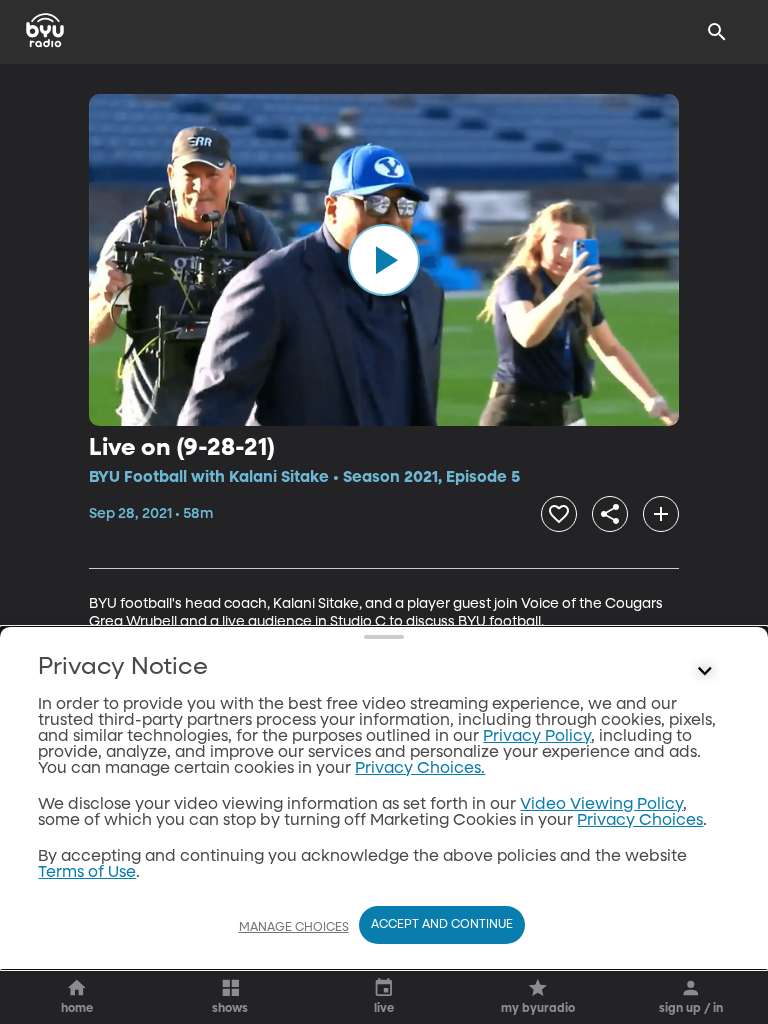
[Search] (717, 32)
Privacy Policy (537, 737)
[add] (661, 514)
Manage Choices (294, 928)
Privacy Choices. (420, 769)
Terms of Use (87, 873)
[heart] (559, 514)
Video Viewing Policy (601, 805)
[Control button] (705, 672)
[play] (384, 260)
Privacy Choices (640, 821)
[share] (610, 514)
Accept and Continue (442, 925)
